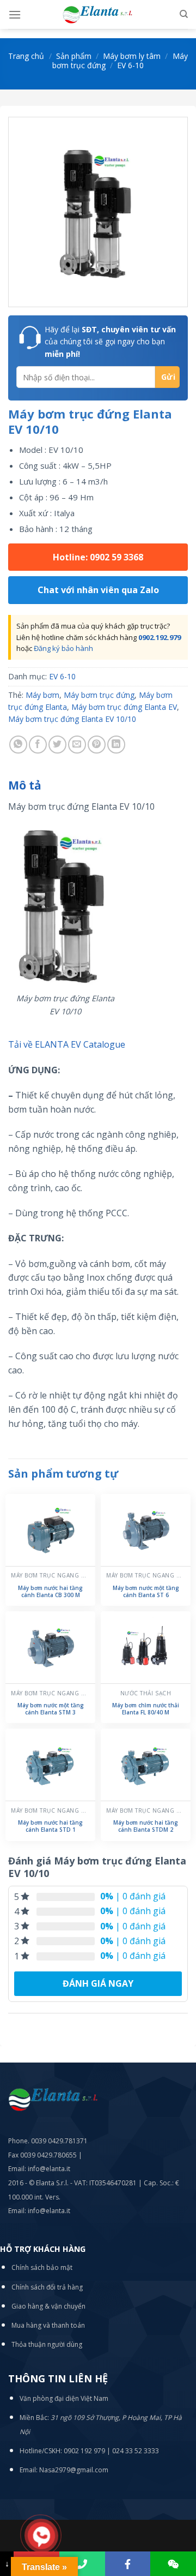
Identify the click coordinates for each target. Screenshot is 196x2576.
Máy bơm (42, 695)
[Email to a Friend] (77, 745)
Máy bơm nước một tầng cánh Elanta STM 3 (51, 1709)
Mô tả (25, 785)
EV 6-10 (130, 65)
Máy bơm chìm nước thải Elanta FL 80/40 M (146, 1709)
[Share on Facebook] (38, 745)
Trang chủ (26, 56)
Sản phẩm (74, 56)
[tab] (98, 786)
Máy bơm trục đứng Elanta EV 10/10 (72, 719)
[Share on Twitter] (57, 745)
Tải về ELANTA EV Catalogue (67, 1044)
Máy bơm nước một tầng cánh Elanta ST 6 (146, 1592)
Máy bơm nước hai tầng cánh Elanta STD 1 (50, 1826)
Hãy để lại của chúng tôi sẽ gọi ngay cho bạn (110, 342)
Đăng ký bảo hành (63, 648)
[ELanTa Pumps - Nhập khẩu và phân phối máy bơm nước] (98, 14)
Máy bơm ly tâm (132, 56)
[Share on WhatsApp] (18, 745)
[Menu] (15, 14)
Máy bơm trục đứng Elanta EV (124, 707)
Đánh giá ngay (98, 1983)
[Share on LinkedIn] (116, 745)
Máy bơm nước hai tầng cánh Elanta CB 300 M (50, 1592)
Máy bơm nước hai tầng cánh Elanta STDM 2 (146, 1826)
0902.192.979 (160, 637)
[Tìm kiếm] (184, 14)
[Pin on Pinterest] (97, 745)
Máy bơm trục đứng (99, 695)
